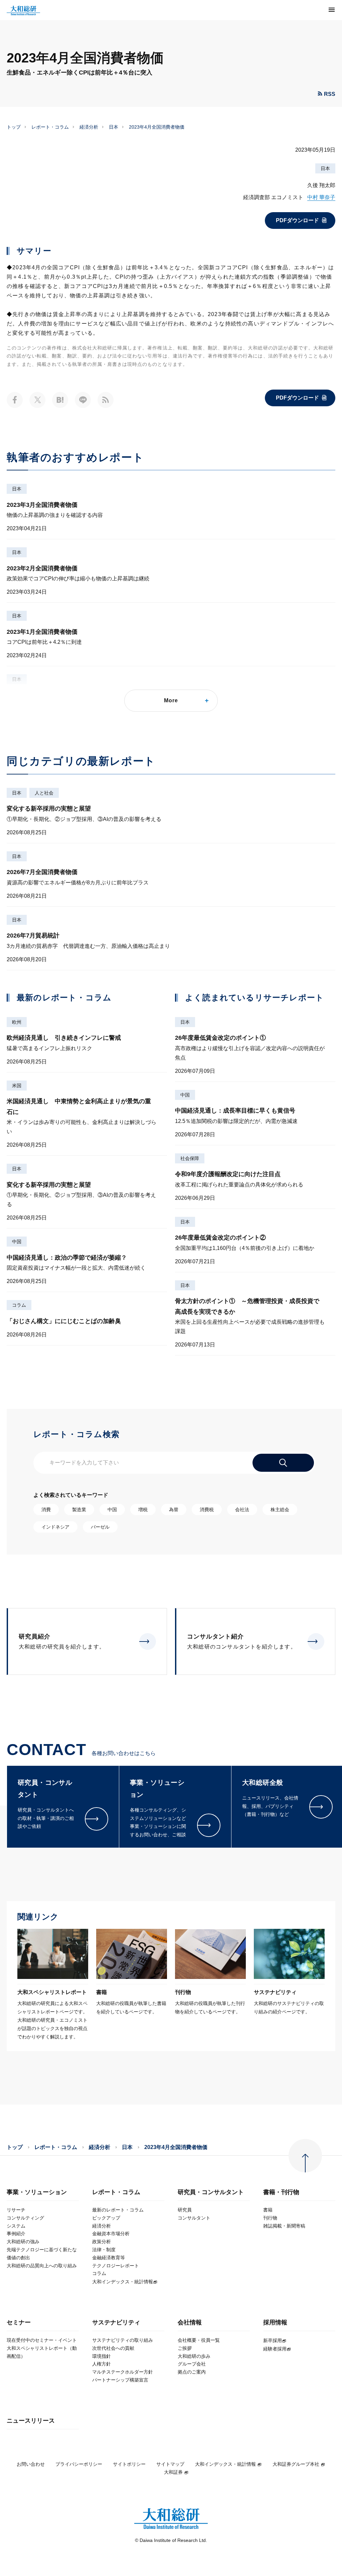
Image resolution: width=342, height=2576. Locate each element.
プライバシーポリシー (79, 2464)
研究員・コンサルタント (211, 2192)
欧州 (17, 1022)
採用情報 (275, 2323)
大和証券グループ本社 (296, 2464)
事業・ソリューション (37, 2192)
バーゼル (100, 1527)
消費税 (207, 1510)
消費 (46, 1510)
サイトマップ (170, 2464)
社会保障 (190, 1158)
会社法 (242, 1510)
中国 (17, 1242)
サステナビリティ (116, 2323)
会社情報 (190, 2323)
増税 (143, 1510)
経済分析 (89, 127)
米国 (17, 1086)
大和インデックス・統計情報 (225, 2464)
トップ (14, 127)
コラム (19, 1305)
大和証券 (173, 2472)
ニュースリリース (31, 2421)
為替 (174, 1510)
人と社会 (44, 793)
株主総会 (280, 1510)
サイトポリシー (129, 2464)
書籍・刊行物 (281, 2192)
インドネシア (55, 1527)
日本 (114, 127)
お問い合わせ (31, 2464)
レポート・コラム (50, 127)
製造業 (79, 1510)
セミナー (19, 2323)
